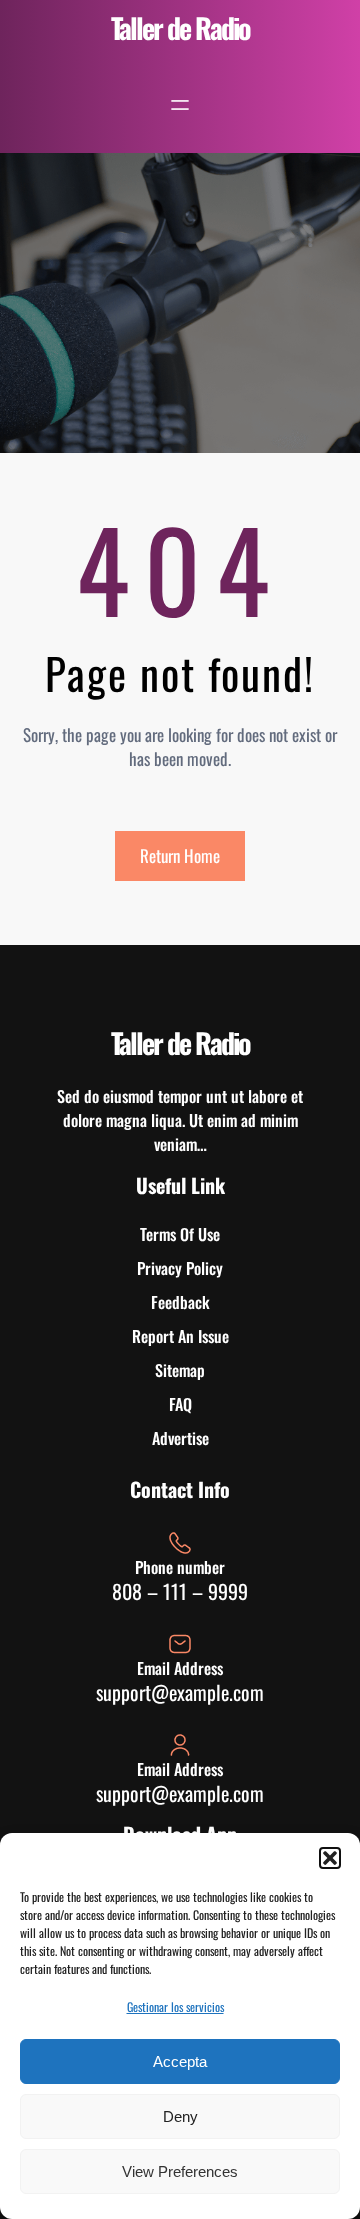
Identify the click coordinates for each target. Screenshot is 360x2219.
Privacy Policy (180, 1268)
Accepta (180, 2061)
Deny (180, 2116)
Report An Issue (180, 1336)
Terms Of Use (180, 1234)
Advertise (180, 1438)
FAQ (180, 1404)
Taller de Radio (180, 27)
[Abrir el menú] (180, 105)
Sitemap (180, 1370)
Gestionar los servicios (175, 2006)
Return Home (180, 855)
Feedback (180, 1302)
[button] (330, 1858)
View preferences (180, 2171)
